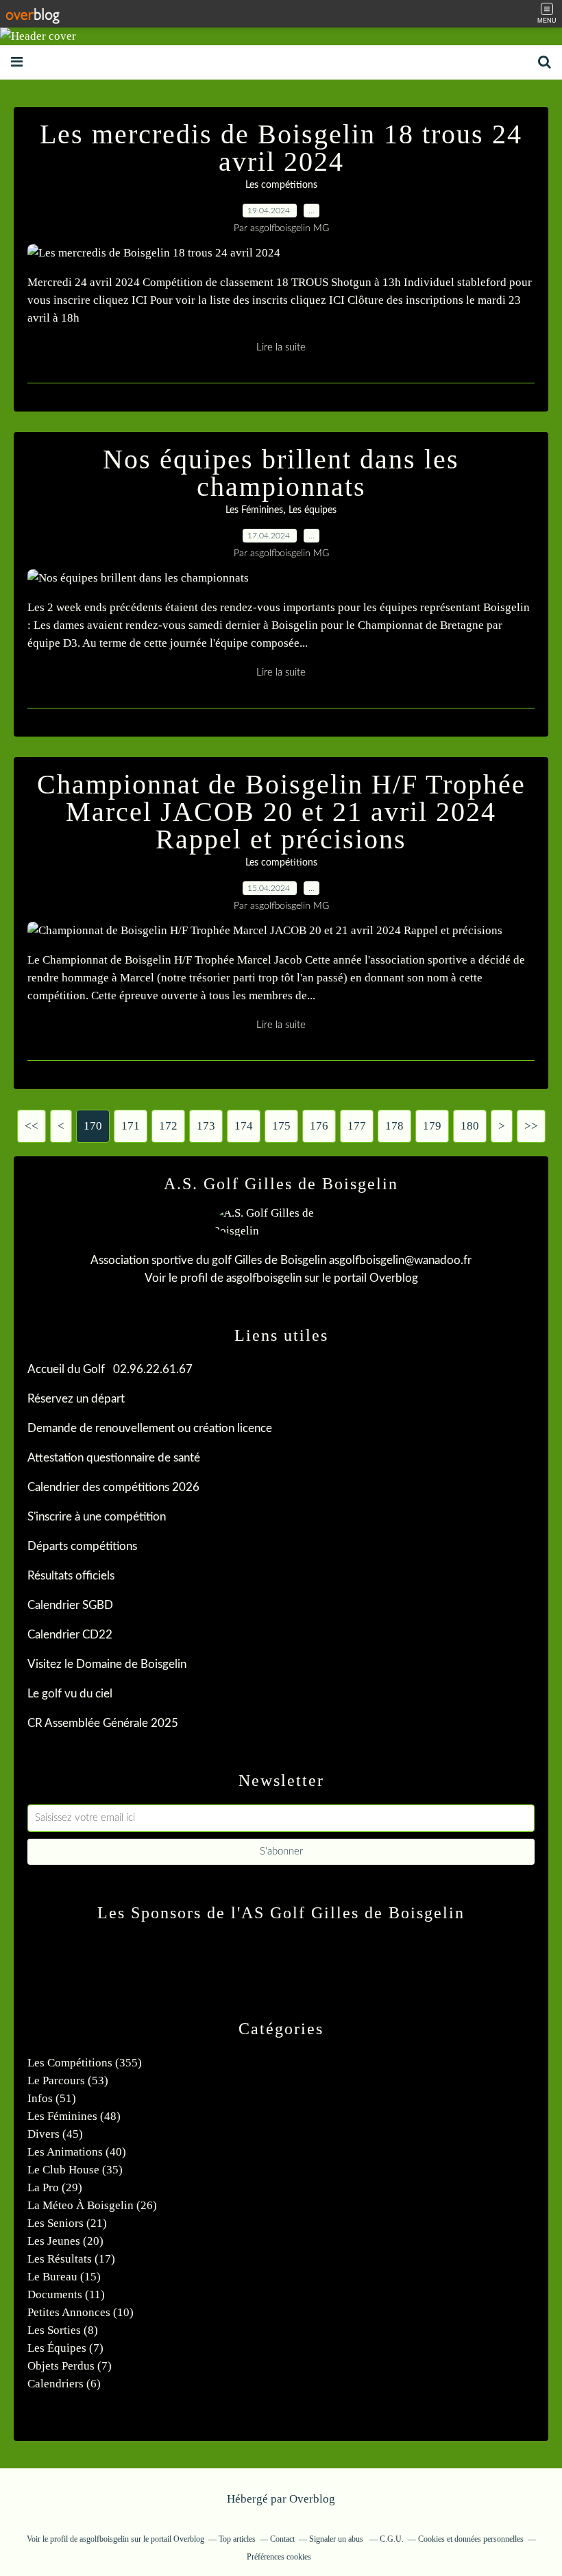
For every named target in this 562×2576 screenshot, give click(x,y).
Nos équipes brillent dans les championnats (281, 473)
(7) (65, 2348)
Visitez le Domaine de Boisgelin (107, 1664)
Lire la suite (281, 347)
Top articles (237, 2539)
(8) (63, 2330)
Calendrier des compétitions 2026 (113, 1487)
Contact (282, 2539)
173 (206, 1126)
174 (244, 1126)
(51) (52, 2098)
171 (131, 1126)
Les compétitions (281, 185)
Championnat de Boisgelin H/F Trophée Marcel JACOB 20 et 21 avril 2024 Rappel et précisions (281, 812)
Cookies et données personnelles (471, 2539)
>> (531, 1126)
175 (281, 1126)
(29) (55, 2187)
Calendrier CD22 (70, 1635)
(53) (68, 2080)
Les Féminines (254, 510)
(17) (71, 2259)
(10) (81, 2312)
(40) (77, 2152)
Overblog (312, 2499)
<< (32, 1126)
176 (319, 1126)
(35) (75, 2170)
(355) (85, 2063)
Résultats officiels (71, 1576)
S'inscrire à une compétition (97, 1517)
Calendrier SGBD (70, 1605)
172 (168, 1126)
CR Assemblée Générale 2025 (103, 1723)
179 (432, 1126)
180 (470, 1126)
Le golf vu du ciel (70, 1694)
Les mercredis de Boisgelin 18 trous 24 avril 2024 (281, 148)
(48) (74, 2116)
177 (357, 1126)
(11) (66, 2294)
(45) (55, 2134)
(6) (64, 2384)
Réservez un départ (76, 1399)
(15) (64, 2277)
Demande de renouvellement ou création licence (150, 1428)
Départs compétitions (82, 1546)
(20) (65, 2241)
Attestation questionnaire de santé (114, 1458)
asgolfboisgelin (264, 1278)
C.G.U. (392, 2539)
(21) (67, 2223)
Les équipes (313, 510)
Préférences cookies (279, 2557)
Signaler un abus (337, 2539)
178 (394, 1126)
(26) (92, 2205)
